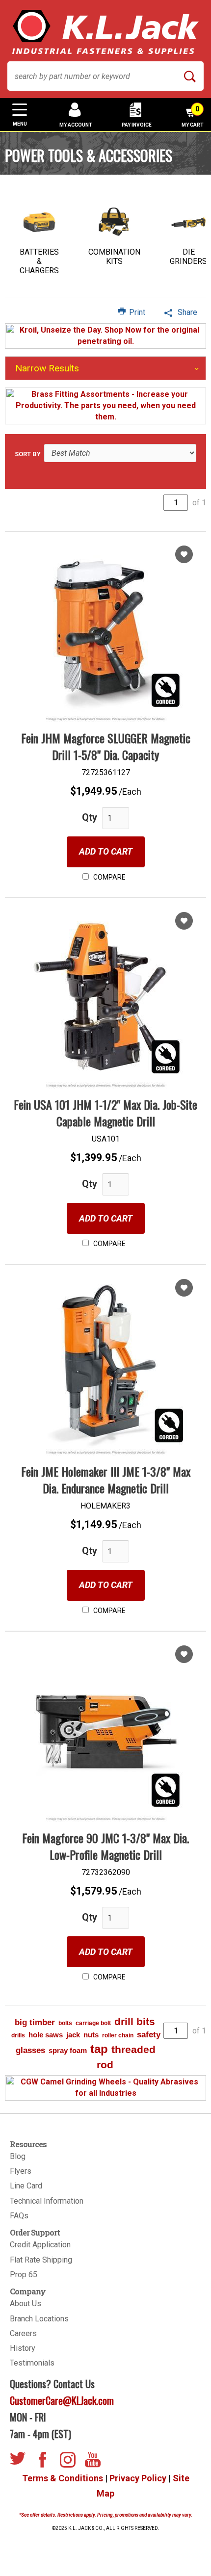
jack (73, 2035)
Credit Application (40, 2245)
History (23, 2348)
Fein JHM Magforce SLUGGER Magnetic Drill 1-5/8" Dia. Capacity (106, 746)
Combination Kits (114, 257)
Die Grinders (188, 257)
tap (99, 2049)
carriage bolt (93, 2023)
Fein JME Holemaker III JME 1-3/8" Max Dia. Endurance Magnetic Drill (106, 1480)
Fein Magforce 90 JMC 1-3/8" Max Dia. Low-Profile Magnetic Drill (105, 1846)
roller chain (118, 2035)
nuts (91, 2035)
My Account (76, 125)
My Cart (193, 116)
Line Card (26, 2186)
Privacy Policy (138, 2478)
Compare (109, 877)
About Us (26, 2303)
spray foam (68, 2050)
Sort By (28, 454)
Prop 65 (24, 2275)
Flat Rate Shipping (41, 2260)
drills (18, 2035)
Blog (18, 2156)
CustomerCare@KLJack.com (62, 2400)
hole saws (46, 2035)
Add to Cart (106, 851)
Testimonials (32, 2363)
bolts (65, 2023)
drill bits (135, 2021)
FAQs (19, 2216)
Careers (23, 2333)
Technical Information (47, 2201)
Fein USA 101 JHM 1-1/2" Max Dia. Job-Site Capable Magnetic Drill (105, 1113)
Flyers (21, 2171)
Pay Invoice (137, 125)
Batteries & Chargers (39, 261)
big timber (35, 2022)
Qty (90, 817)
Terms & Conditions (63, 2478)
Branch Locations (39, 2319)
